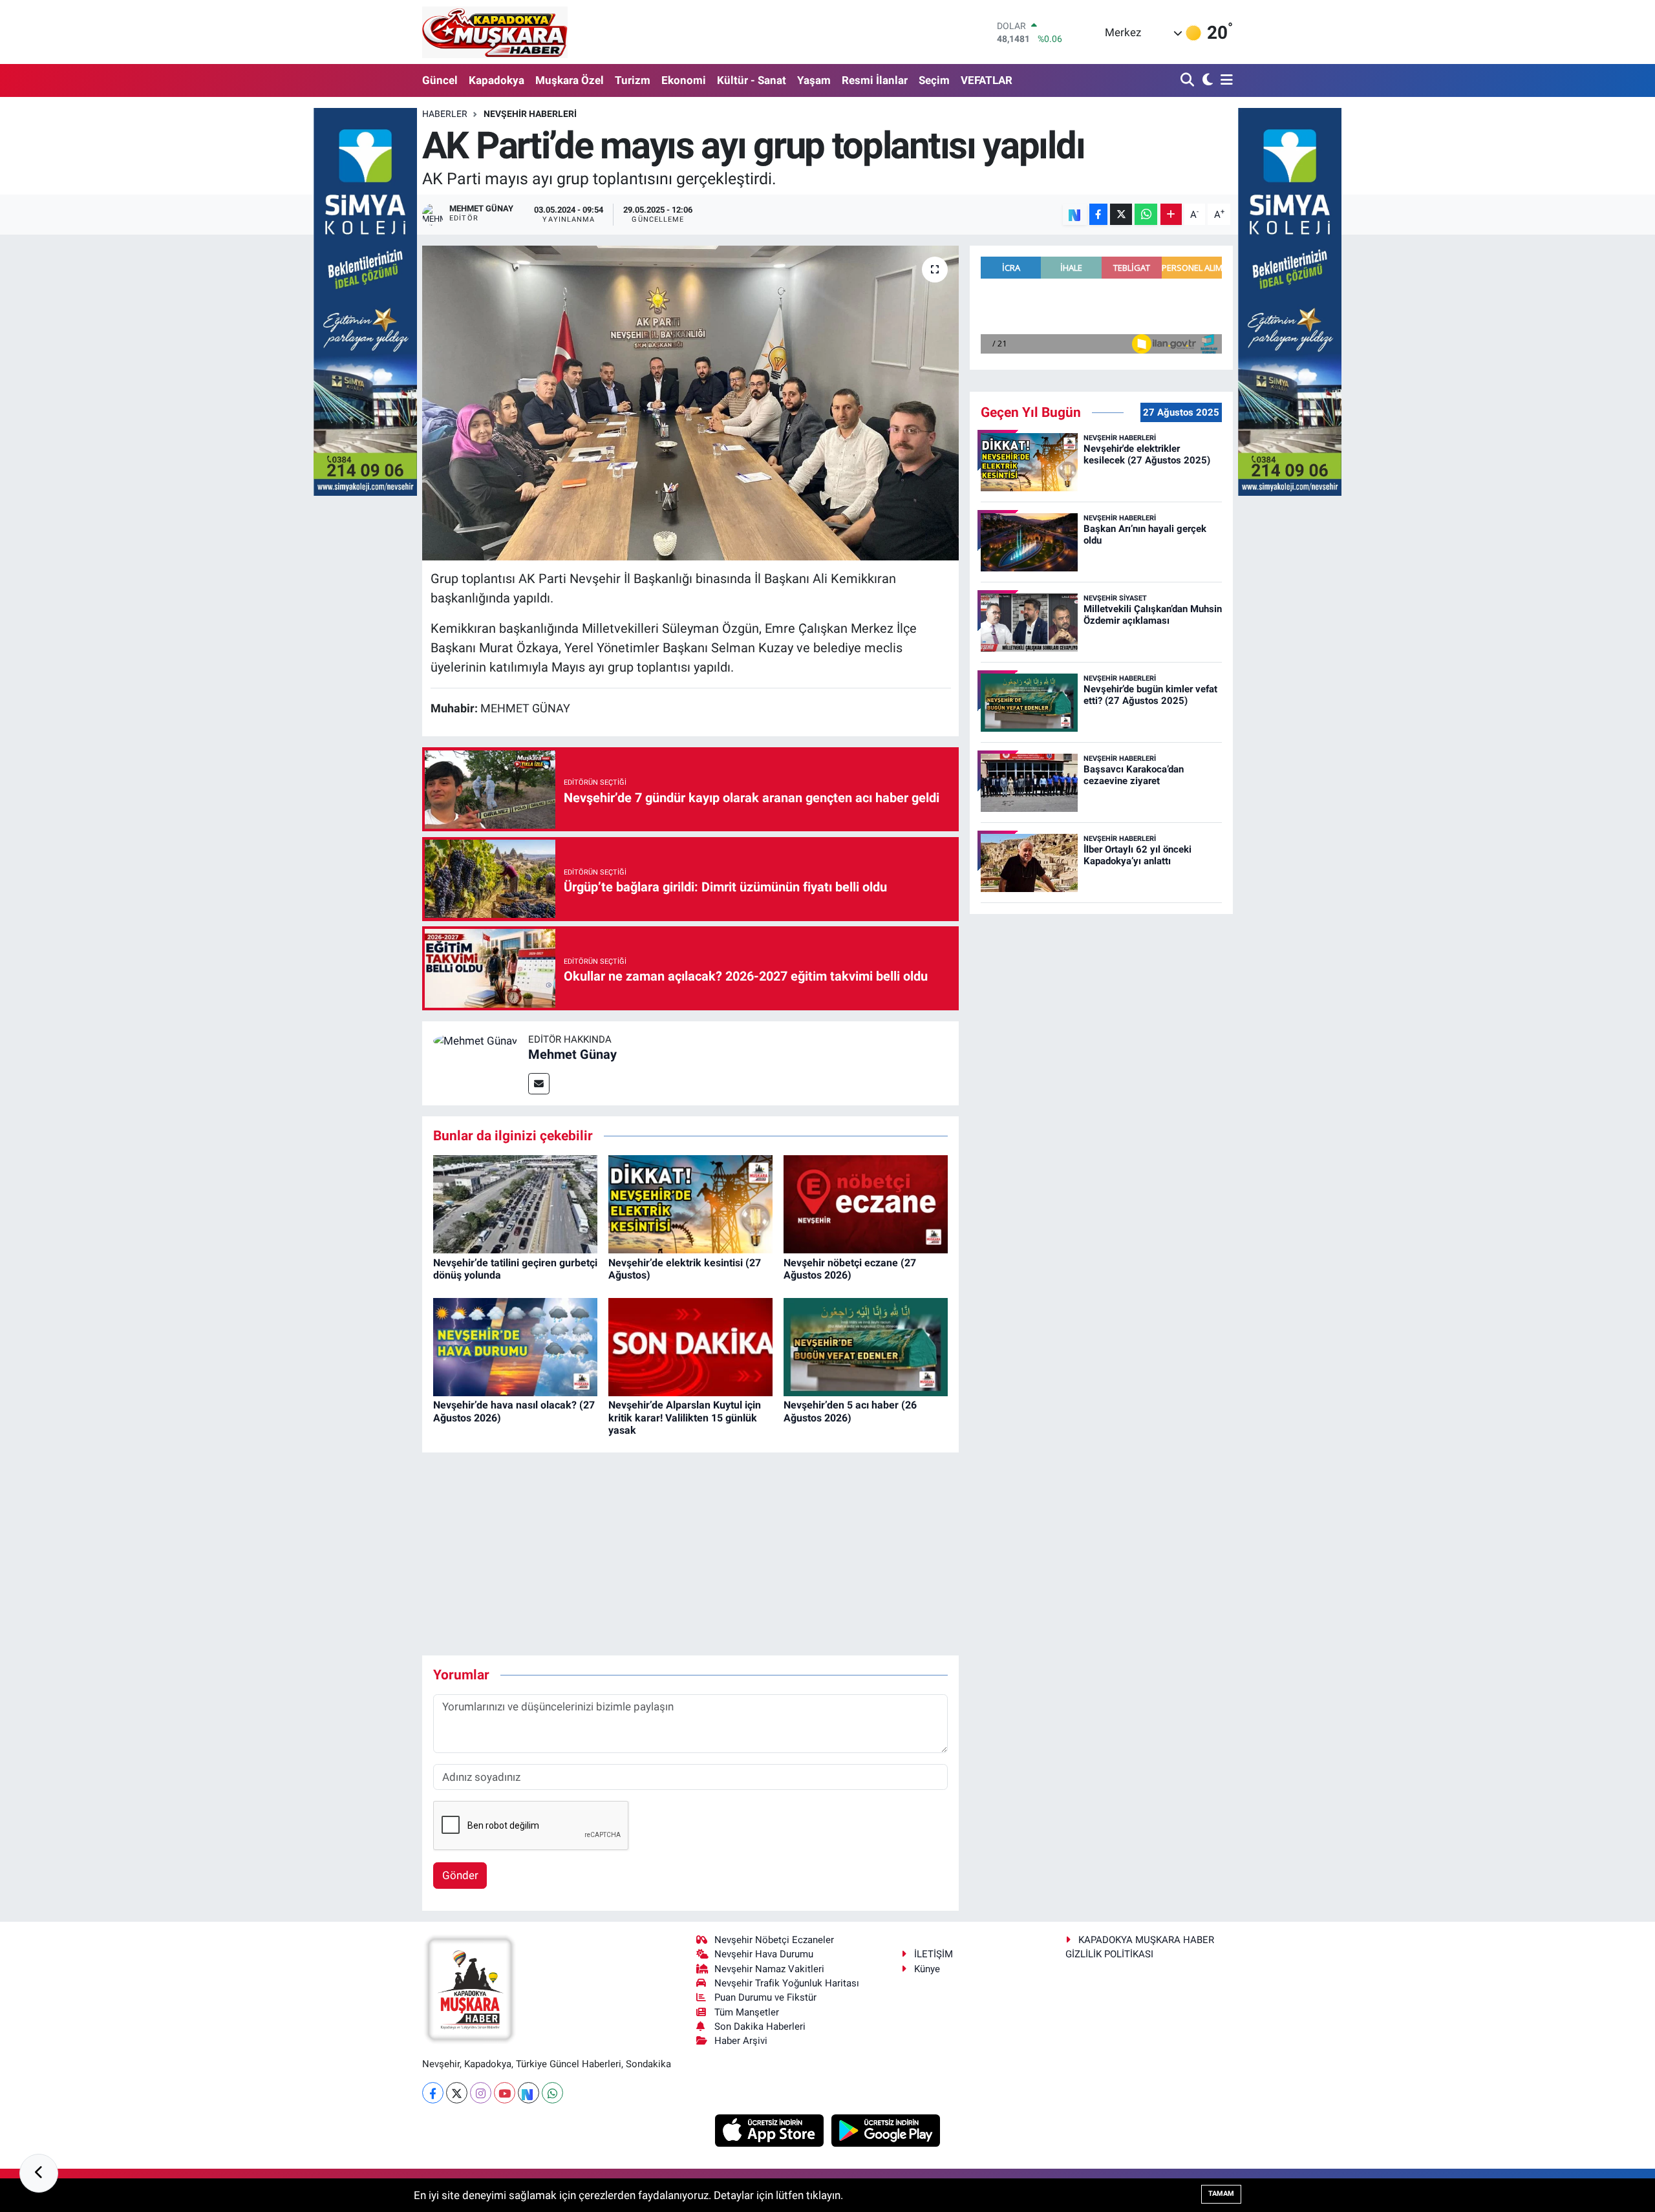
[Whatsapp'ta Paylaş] (1146, 214)
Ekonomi (684, 80)
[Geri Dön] (39, 2173)
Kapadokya (496, 80)
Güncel (440, 80)
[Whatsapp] (552, 2093)
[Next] (529, 2093)
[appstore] (771, 2130)
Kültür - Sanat (752, 80)
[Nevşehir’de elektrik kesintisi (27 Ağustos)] (690, 1204)
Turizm (633, 80)
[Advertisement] (690, 1554)
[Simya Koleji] (365, 301)
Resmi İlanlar (875, 80)
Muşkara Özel (570, 80)
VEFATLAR (987, 80)
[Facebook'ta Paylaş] (1098, 214)
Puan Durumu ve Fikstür (765, 1997)
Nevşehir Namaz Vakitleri (769, 1969)
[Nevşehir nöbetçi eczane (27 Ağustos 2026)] (866, 1204)
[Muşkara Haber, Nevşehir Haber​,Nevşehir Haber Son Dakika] (495, 32)
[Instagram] (481, 2093)
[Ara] (1189, 80)
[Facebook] (433, 2093)
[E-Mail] (539, 1084)
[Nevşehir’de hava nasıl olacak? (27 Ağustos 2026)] (515, 1346)
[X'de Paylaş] (1121, 214)
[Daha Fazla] (1171, 214)
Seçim (934, 80)
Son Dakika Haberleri (760, 2026)
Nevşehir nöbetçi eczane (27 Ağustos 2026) (850, 1269)
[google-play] (886, 2130)
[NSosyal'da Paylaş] (1075, 214)
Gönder (460, 1875)
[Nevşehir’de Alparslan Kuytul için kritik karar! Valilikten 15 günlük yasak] (690, 1346)
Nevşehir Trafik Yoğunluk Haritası (787, 1983)
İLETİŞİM (934, 1954)
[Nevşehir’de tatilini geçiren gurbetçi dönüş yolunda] (515, 1204)
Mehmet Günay (572, 1054)
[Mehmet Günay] (475, 1040)
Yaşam (814, 80)
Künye (927, 1969)
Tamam (1221, 2194)
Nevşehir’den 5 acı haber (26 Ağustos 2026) (850, 1411)
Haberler (445, 114)
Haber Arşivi (741, 2041)
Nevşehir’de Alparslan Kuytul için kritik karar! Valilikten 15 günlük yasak (685, 1417)
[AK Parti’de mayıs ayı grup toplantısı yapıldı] (691, 403)
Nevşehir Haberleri (530, 114)
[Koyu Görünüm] (1206, 80)
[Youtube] (505, 2093)
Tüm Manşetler (747, 2012)
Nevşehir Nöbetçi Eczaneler (774, 1940)
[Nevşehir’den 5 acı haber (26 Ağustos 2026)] (866, 1346)
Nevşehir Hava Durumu (764, 1954)
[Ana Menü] (1224, 80)
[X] (457, 2093)
